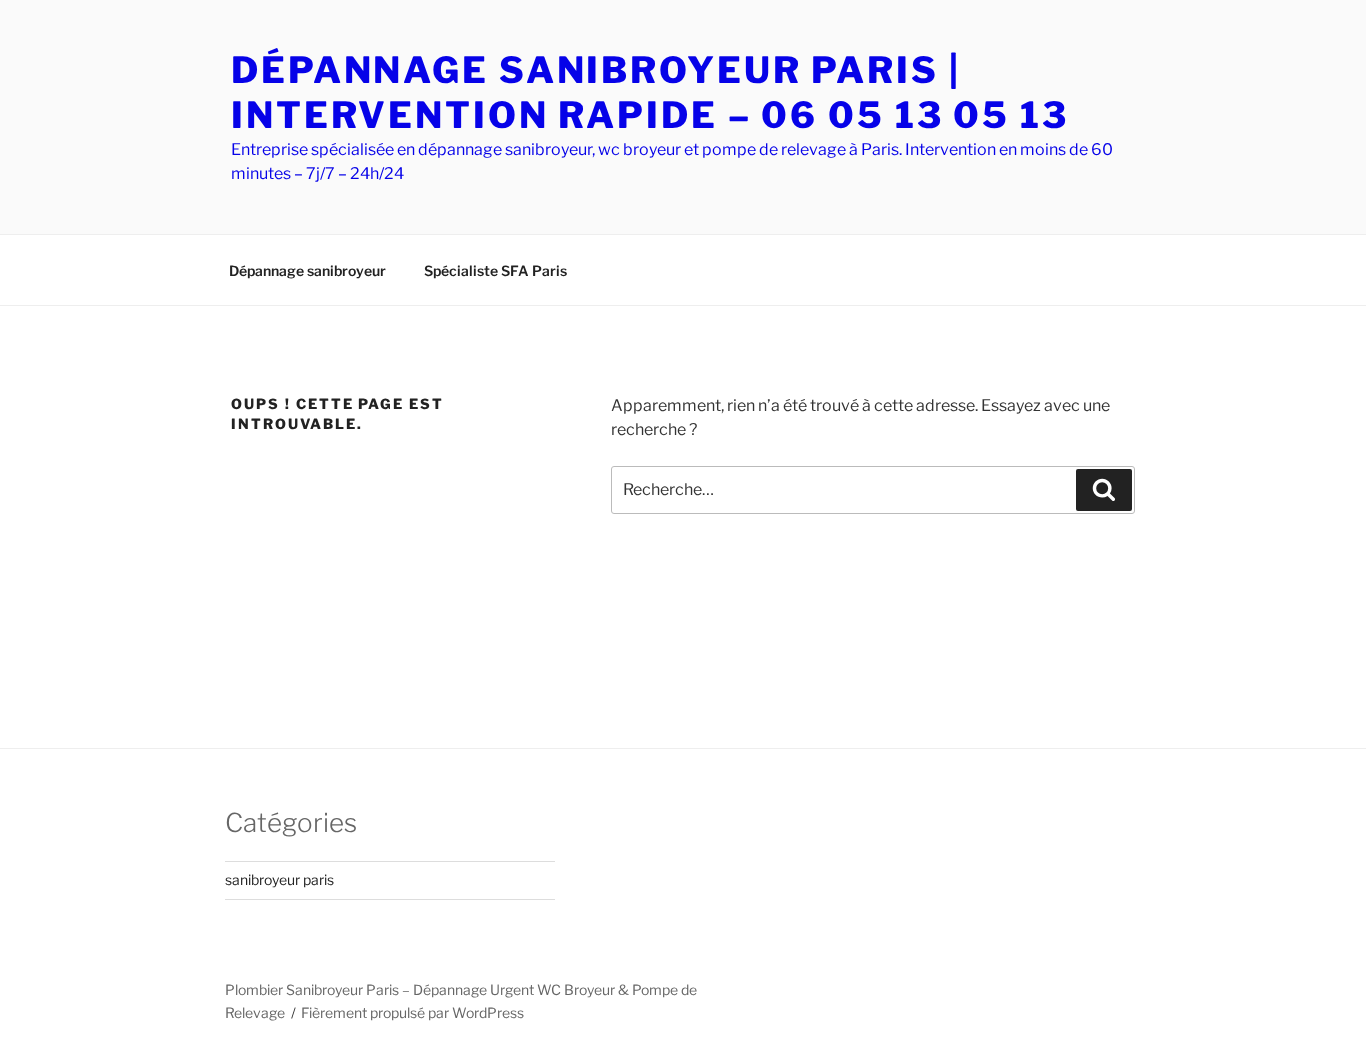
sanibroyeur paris (279, 879)
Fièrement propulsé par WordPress (412, 1012)
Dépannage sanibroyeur (307, 270)
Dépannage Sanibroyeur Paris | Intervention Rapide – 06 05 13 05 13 (650, 92)
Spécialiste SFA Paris (495, 270)
